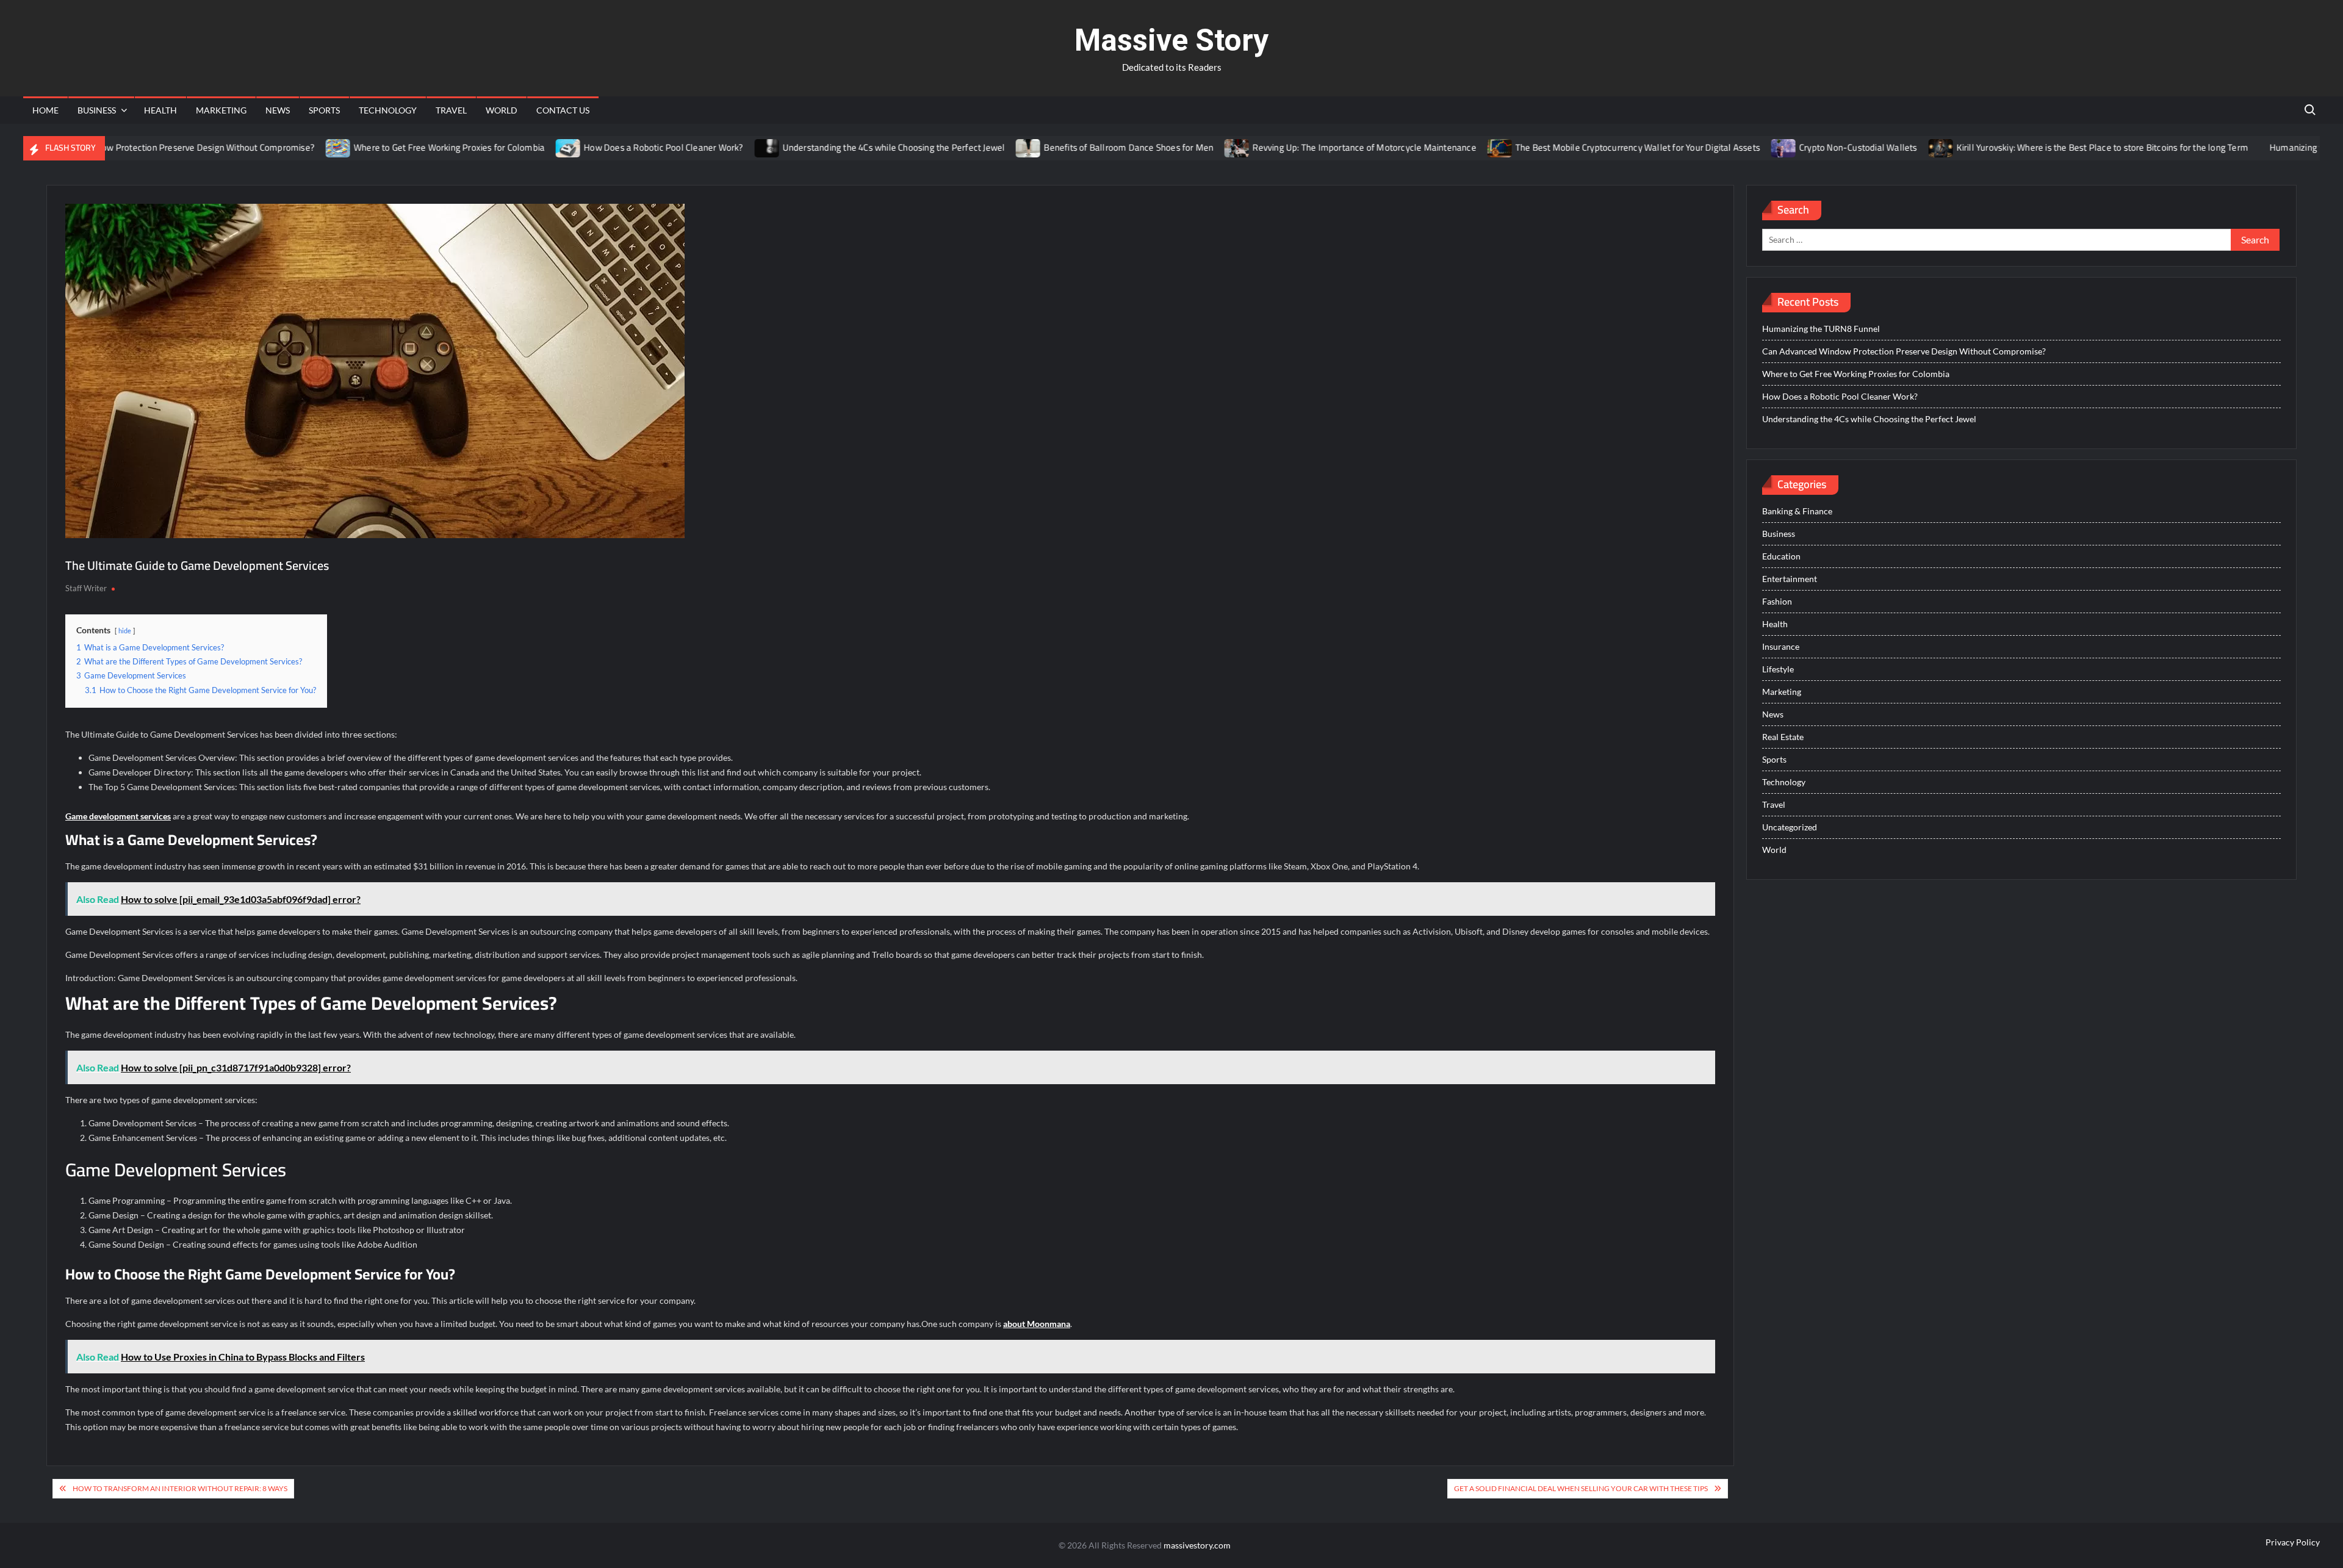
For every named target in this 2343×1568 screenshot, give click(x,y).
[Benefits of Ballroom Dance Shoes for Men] (976, 147)
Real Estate (1783, 737)
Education (1781, 556)
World (502, 110)
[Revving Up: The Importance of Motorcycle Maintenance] (1185, 147)
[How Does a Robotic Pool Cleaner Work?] (516, 147)
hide (125, 631)
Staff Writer (86, 588)
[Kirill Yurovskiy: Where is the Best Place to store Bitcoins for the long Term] (1888, 147)
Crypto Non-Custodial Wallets (1805, 147)
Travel (451, 110)
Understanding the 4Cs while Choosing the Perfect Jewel (840, 147)
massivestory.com (1197, 1545)
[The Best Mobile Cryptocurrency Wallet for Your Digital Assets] (1447, 147)
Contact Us (563, 110)
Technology (388, 110)
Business (97, 110)
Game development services (118, 816)
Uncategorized (1790, 827)
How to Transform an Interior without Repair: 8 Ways (180, 1488)
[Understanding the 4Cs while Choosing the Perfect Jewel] (714, 147)
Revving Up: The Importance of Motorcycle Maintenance (1311, 147)
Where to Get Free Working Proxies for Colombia (396, 147)
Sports (324, 110)
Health (160, 110)
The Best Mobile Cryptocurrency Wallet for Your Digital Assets (1584, 147)
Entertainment (1790, 579)
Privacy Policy (2293, 1542)
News (278, 110)
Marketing (221, 110)
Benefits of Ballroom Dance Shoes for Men (1076, 147)
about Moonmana (1037, 1324)
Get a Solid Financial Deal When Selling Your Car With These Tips (1581, 1488)
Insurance (1781, 646)
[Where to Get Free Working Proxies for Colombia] (286, 147)
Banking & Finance (1797, 511)
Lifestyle (1778, 669)
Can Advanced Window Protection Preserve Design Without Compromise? (1904, 351)
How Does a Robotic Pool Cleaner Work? (610, 147)
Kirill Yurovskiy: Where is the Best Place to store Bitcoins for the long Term (2049, 147)
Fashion (1777, 601)
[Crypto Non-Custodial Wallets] (1731, 147)
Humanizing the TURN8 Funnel (2278, 147)
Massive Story (1171, 40)
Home (45, 110)
